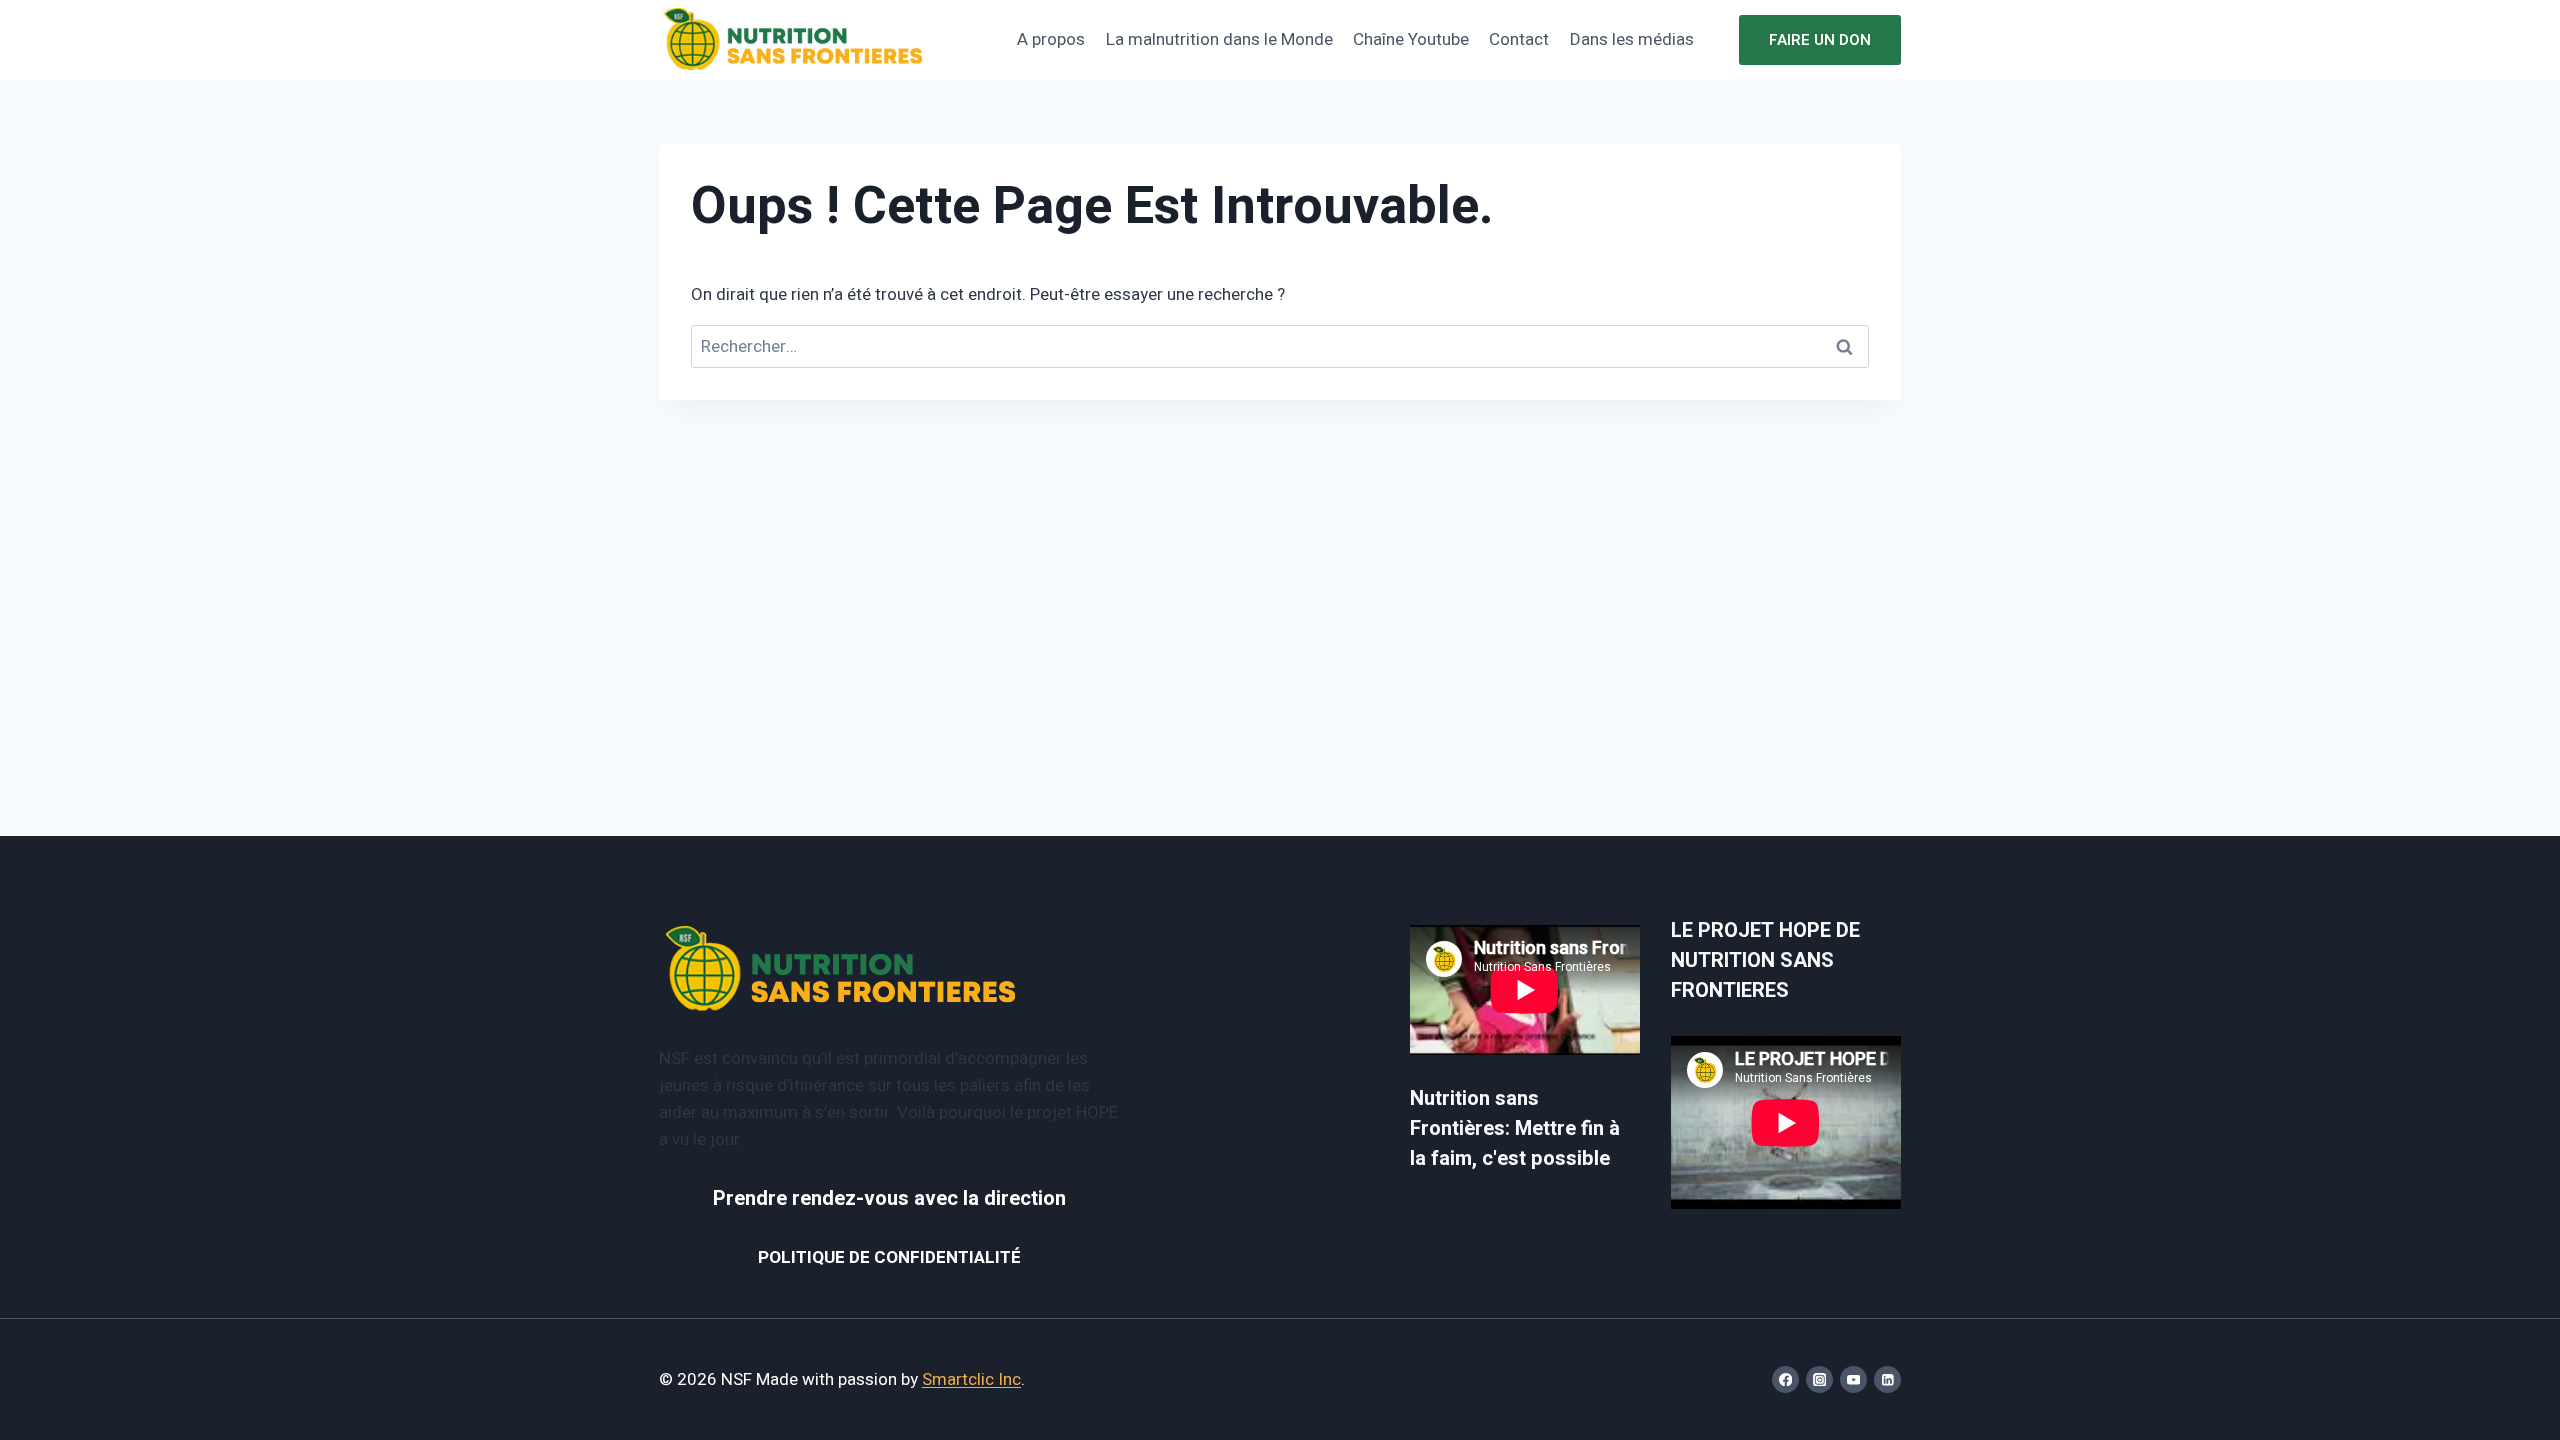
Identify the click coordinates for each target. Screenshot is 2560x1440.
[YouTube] (1853, 1379)
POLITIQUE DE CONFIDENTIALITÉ (889, 1257)
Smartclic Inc (971, 1379)
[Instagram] (1819, 1379)
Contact (1519, 39)
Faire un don (1820, 40)
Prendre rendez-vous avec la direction (889, 1198)
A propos (1051, 39)
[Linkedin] (1887, 1379)
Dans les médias (1632, 39)
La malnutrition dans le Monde (1219, 39)
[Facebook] (1785, 1379)
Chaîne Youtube (1411, 39)
